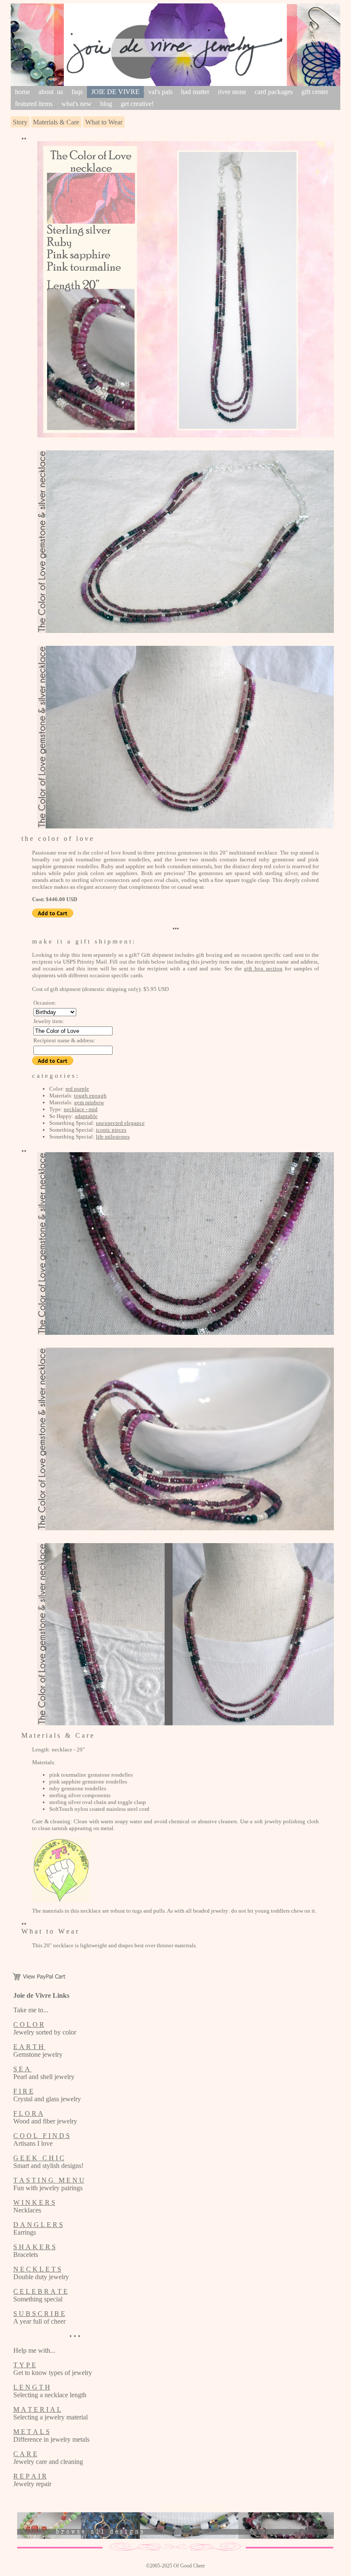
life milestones (113, 1137)
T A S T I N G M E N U (49, 2180)
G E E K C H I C (39, 2158)
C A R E (25, 2454)
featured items (34, 104)
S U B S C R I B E (39, 2314)
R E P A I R (30, 2476)
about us (51, 92)
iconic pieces (111, 1130)
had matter (195, 92)
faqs (77, 92)
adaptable (86, 1116)
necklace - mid (81, 1109)
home (22, 92)
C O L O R (29, 2024)
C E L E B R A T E (40, 2291)
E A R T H (29, 2047)
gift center (315, 92)
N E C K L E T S (37, 2269)
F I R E (23, 2091)
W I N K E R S (34, 2202)
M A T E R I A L (37, 2409)
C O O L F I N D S (42, 2136)
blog (106, 104)
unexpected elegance (120, 1123)
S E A (22, 2069)
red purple (77, 1089)
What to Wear (104, 122)
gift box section (263, 969)
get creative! (137, 104)
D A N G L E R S (38, 2225)
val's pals (160, 92)
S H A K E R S (34, 2247)
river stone (232, 92)
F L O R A (28, 2113)
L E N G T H (32, 2387)
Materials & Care (56, 122)
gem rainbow (89, 1102)
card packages (274, 92)
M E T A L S (31, 2432)
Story (20, 122)
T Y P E (25, 2365)
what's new (76, 104)
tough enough (90, 1096)
